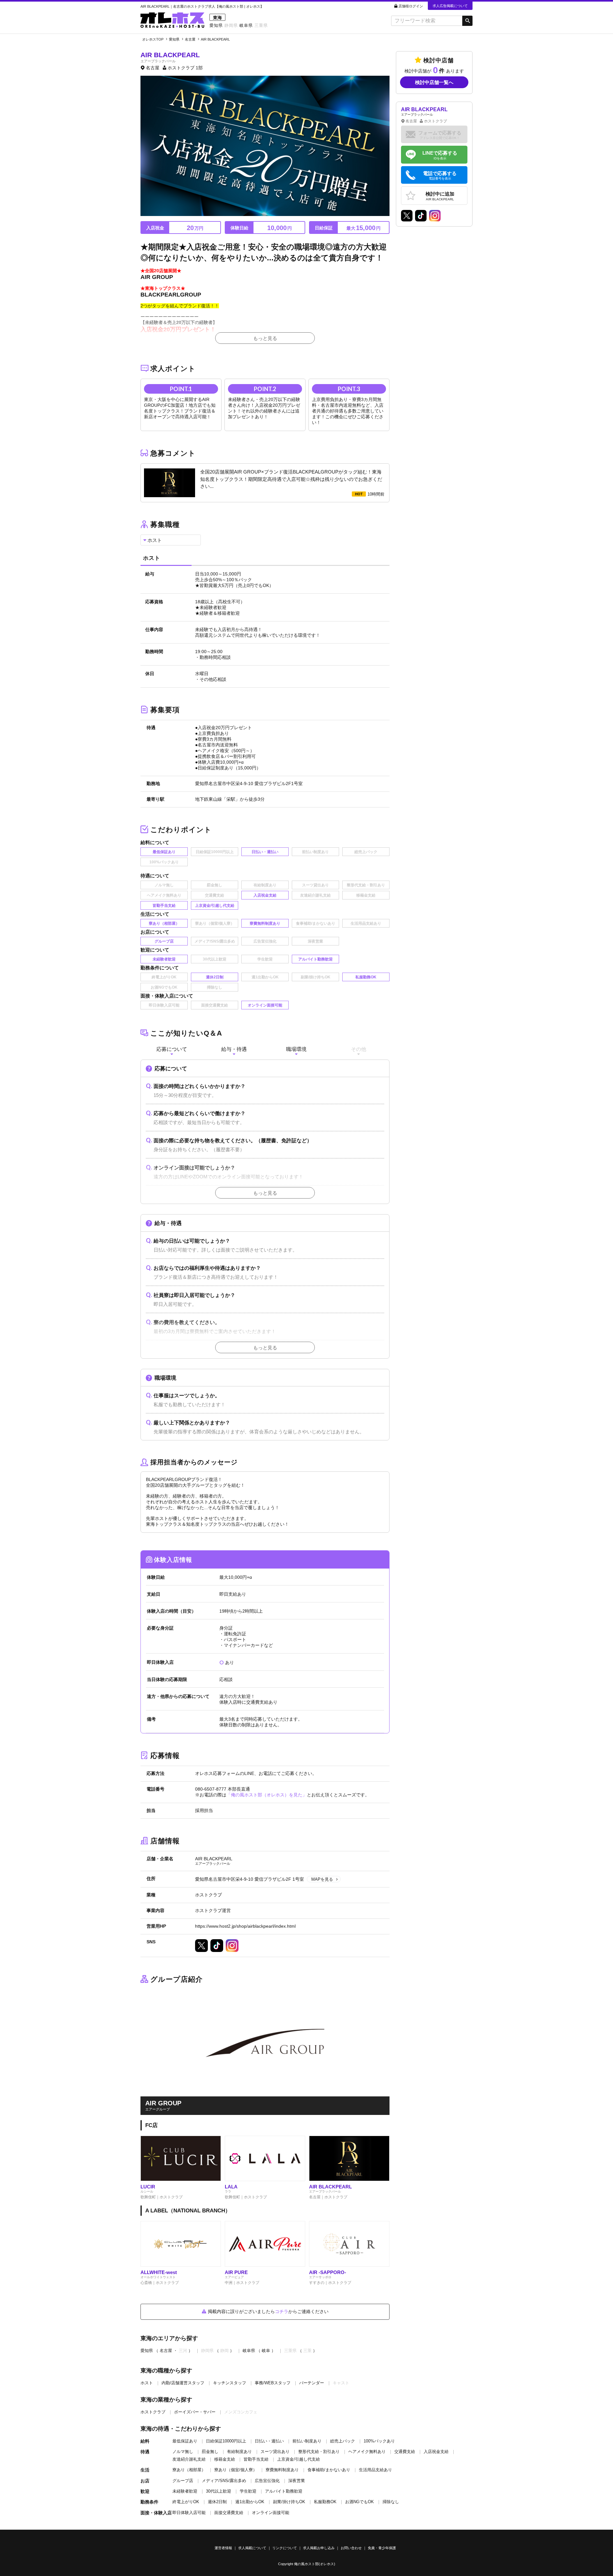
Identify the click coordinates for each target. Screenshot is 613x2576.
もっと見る (265, 338)
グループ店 (183, 2481)
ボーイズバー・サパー (195, 2412)
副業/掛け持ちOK (289, 2502)
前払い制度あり (307, 2441)
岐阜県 (246, 25)
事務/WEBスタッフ (273, 2383)
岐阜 (266, 2351)
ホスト (147, 2383)
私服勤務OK (325, 2502)
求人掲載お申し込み (319, 2548)
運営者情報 (223, 2548)
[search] (427, 21)
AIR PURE (236, 2272)
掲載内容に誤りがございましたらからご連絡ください (268, 2311)
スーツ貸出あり (275, 2452)
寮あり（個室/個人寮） (236, 2470)
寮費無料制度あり (282, 2470)
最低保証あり (185, 2441)
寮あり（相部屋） (189, 2470)
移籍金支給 (225, 2459)
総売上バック (343, 2441)
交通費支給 (405, 2452)
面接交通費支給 (229, 2513)
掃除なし (391, 2502)
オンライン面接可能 (271, 2513)
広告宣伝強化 (267, 2481)
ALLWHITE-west (159, 2272)
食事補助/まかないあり (329, 2470)
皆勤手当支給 (256, 2459)
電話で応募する (440, 176)
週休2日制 (217, 2502)
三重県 (261, 25)
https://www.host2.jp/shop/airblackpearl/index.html (245, 1926)
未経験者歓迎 (185, 2491)
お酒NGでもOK (359, 2502)
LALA (231, 2187)
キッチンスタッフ (230, 2383)
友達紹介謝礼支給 (189, 2459)
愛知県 (216, 25)
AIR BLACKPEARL (330, 2187)
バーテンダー (312, 2383)
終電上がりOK (186, 2502)
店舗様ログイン (411, 6)
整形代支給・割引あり (319, 2452)
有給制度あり (239, 2452)
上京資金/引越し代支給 (299, 2459)
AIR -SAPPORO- (328, 2272)
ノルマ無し (183, 2452)
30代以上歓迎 (219, 2491)
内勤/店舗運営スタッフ (183, 2383)
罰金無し (210, 2452)
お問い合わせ (351, 2548)
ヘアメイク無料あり (367, 2452)
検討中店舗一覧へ (434, 82)
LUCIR (148, 2187)
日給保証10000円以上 (226, 2441)
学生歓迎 (248, 2491)
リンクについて (285, 2548)
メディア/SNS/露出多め (224, 2481)
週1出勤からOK (250, 2502)
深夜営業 (297, 2481)
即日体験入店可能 (189, 2513)
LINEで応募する (440, 155)
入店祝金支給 (436, 2452)
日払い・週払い (269, 2441)
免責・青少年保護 (382, 2548)
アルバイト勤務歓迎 (284, 2491)
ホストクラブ (153, 2412)
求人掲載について (252, 2548)
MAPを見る (322, 1879)
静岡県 (231, 25)
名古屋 (166, 2351)
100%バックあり (379, 2441)
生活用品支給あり (375, 2470)
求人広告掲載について (450, 6)
